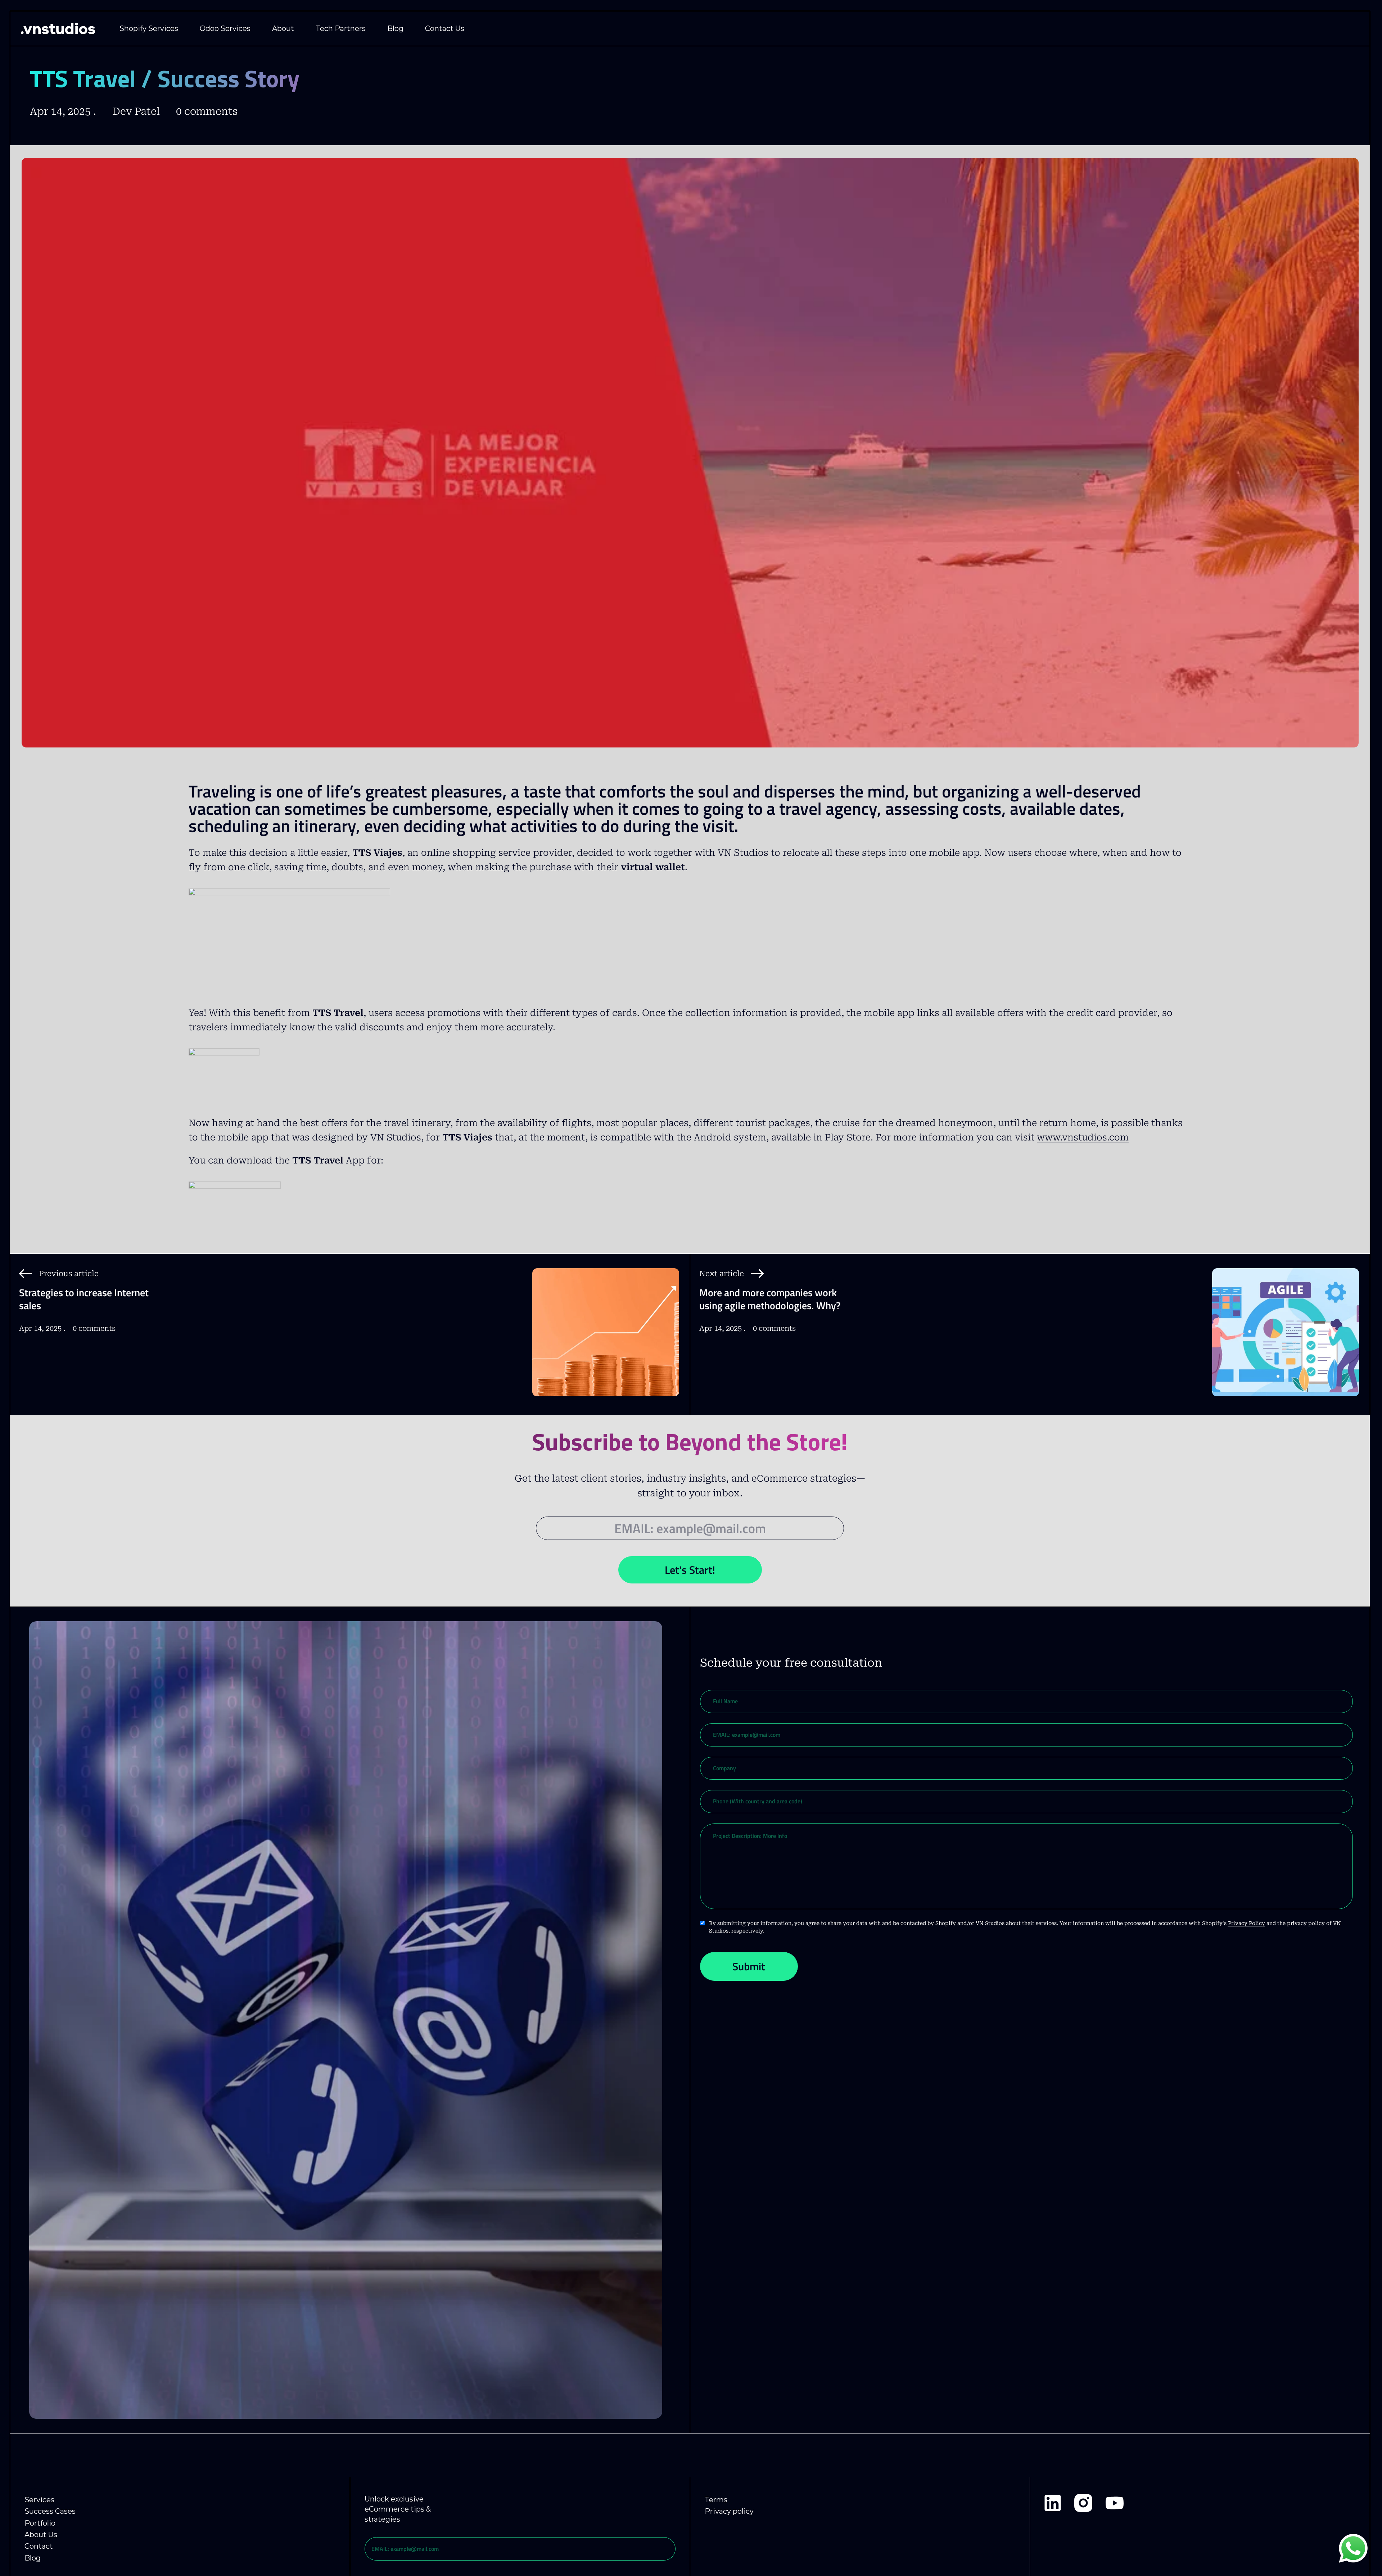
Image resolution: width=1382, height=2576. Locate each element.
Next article (722, 1274)
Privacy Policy (1246, 1923)
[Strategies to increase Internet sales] (606, 1342)
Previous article (69, 1274)
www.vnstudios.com (1083, 1137)
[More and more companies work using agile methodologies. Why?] (1286, 1342)
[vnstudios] (58, 28)
